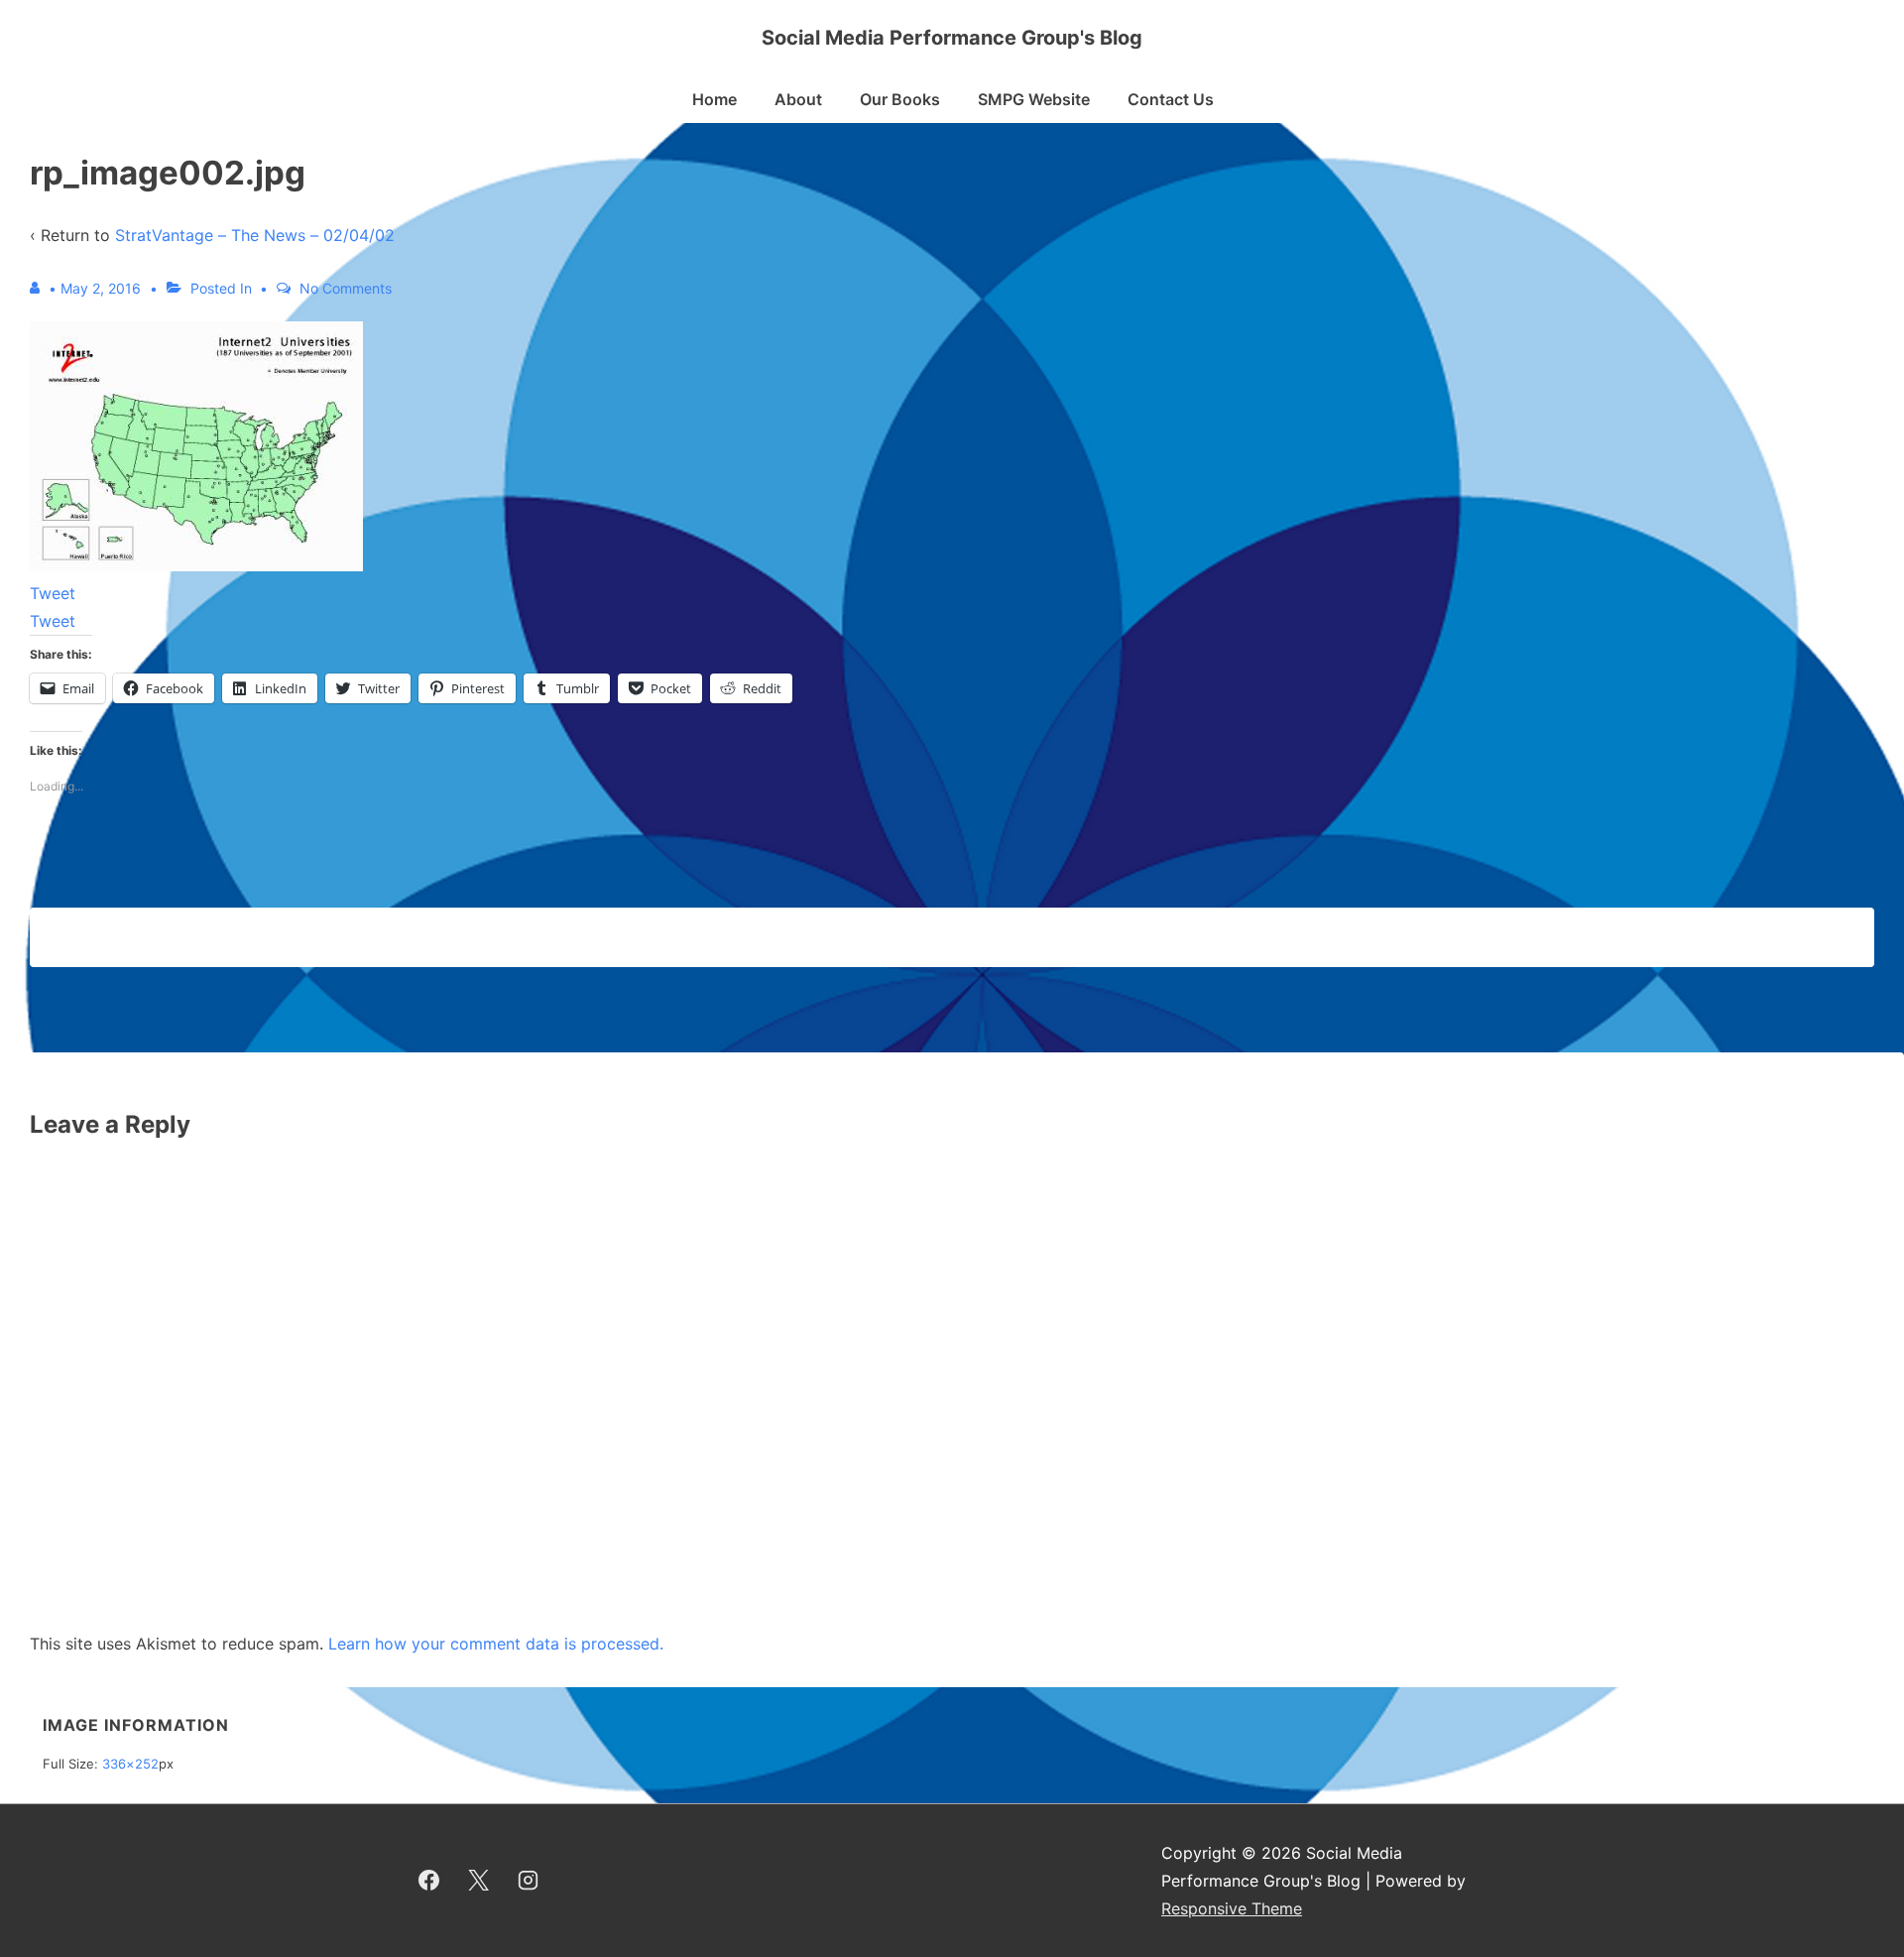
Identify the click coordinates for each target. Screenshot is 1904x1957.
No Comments (346, 288)
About (798, 99)
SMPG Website (1034, 99)
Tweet (53, 593)
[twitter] (479, 1881)
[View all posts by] (39, 288)
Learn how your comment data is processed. (496, 1644)
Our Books (900, 99)
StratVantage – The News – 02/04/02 (255, 235)
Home (714, 99)
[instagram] (529, 1881)
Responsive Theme (1232, 1908)
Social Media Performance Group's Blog (952, 38)
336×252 (130, 1764)
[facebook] (429, 1881)
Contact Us (1171, 99)
